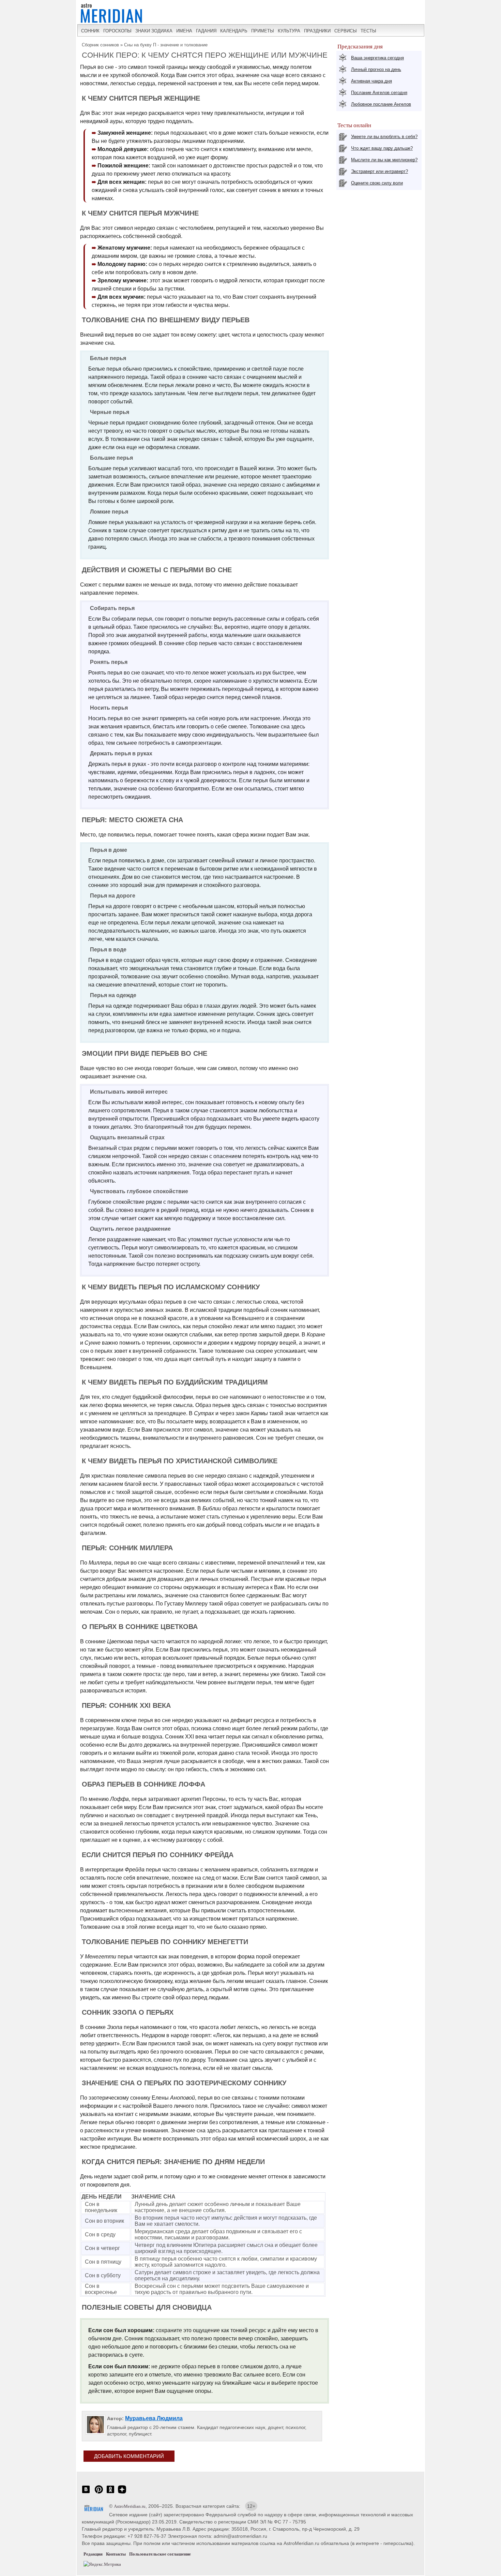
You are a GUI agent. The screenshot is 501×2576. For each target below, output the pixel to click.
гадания (206, 31)
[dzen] (122, 2493)
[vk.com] (86, 2493)
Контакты (116, 2554)
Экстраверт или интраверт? (379, 171)
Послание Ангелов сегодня (379, 93)
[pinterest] (99, 2493)
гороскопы (117, 31)
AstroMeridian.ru (130, 2506)
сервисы (346, 31)
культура (289, 31)
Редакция (93, 2554)
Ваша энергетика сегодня (377, 58)
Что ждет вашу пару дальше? (382, 148)
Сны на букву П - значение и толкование (166, 45)
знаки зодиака (154, 31)
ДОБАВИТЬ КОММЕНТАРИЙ (129, 2456)
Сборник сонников (100, 45)
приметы (263, 31)
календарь (234, 31)
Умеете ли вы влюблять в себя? (384, 137)
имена (184, 31)
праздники (317, 31)
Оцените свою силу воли (377, 183)
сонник (90, 31)
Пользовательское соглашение (160, 2554)
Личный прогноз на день (376, 69)
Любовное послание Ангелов (381, 104)
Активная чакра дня (371, 81)
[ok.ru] (110, 2493)
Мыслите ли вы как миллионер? (384, 160)
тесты (368, 31)
